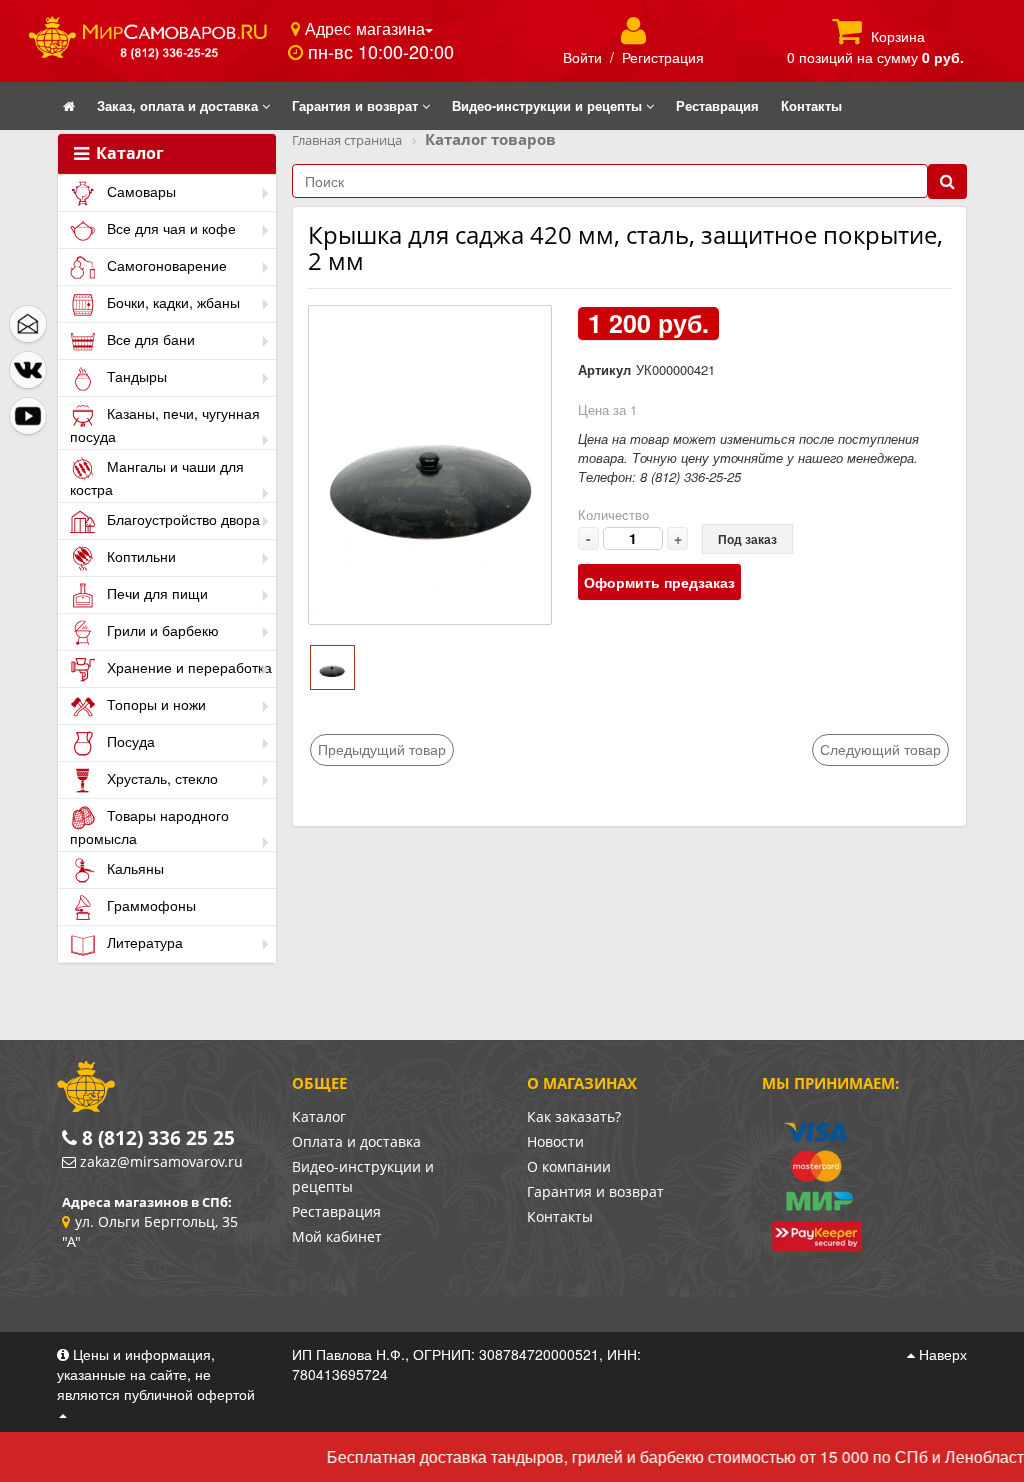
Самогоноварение (165, 265)
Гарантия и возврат (595, 1191)
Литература (143, 942)
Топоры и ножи (154, 704)
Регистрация (663, 57)
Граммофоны (149, 905)
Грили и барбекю (161, 630)
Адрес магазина (362, 28)
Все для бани (149, 339)
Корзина (898, 36)
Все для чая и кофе (169, 228)
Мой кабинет (337, 1236)
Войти (582, 57)
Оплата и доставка (356, 1141)
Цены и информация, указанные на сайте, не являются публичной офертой (156, 1374)
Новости (555, 1141)
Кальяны (133, 868)
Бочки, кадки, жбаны (171, 302)
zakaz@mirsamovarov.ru (161, 1161)
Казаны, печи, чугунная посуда (165, 424)
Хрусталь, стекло (160, 778)
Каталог (128, 154)
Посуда (129, 741)
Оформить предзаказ (659, 582)
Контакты (560, 1216)
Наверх (941, 1354)
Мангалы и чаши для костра (157, 477)
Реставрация (336, 1211)
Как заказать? (574, 1116)
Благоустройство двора (181, 519)
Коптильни (139, 556)
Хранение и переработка (187, 667)
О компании (569, 1166)
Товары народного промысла (149, 826)
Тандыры (135, 376)
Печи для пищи (155, 593)
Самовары (139, 191)
